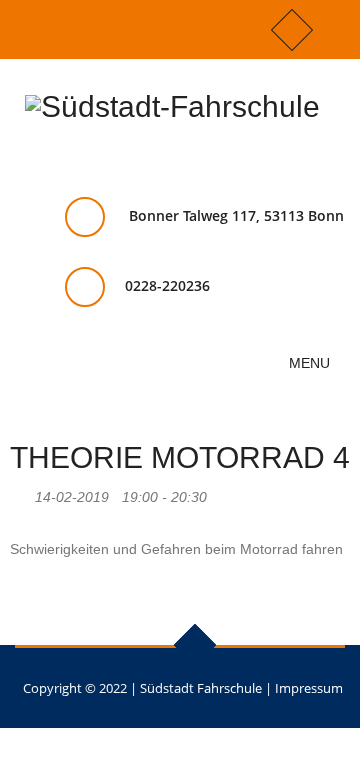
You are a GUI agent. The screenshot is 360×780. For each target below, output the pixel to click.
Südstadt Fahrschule (201, 688)
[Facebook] (292, 30)
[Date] (20, 492)
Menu (311, 363)
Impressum (309, 688)
